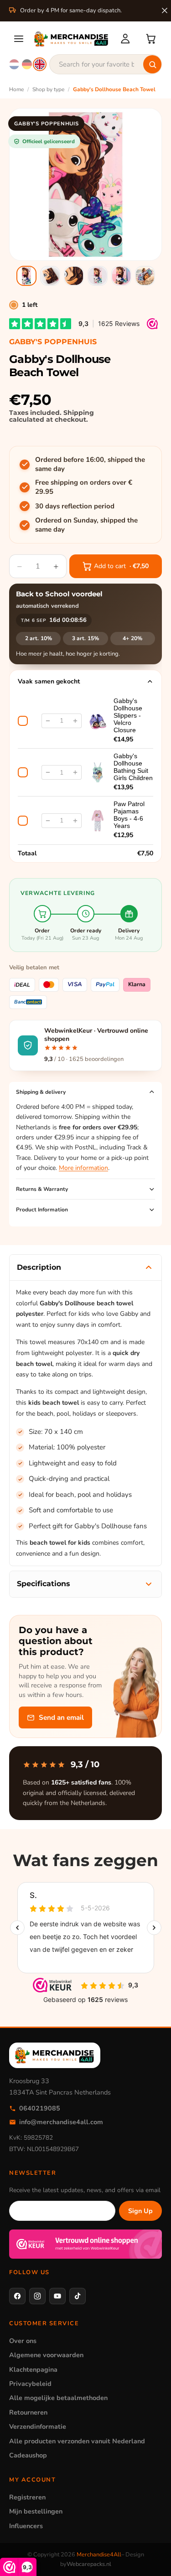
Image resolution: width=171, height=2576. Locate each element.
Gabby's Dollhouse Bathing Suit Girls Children (133, 767)
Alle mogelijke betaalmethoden (58, 2398)
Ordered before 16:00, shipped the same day (90, 464)
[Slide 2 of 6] (50, 276)
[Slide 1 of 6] (26, 276)
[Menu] (19, 39)
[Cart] (151, 39)
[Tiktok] (78, 2296)
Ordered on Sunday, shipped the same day (86, 525)
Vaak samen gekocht (49, 681)
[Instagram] (37, 2296)
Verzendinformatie (38, 2426)
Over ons (23, 2341)
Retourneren (28, 2412)
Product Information (42, 1210)
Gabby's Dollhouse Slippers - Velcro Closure (128, 715)
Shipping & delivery (41, 1092)
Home (16, 89)
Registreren (27, 2497)
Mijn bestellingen (36, 2511)
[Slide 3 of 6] (74, 276)
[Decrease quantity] (48, 721)
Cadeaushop (28, 2455)
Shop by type (48, 89)
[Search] (152, 64)
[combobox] (106, 64)
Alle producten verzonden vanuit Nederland (77, 2441)
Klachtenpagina (33, 2369)
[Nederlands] (14, 64)
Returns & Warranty (42, 1189)
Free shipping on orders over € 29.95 (84, 487)
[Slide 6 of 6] (145, 276)
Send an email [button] (61, 1717)
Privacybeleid (30, 2384)
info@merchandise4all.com (61, 2122)
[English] (40, 64)
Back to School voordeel (59, 594)
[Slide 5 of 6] (121, 276)
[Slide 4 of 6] (98, 276)
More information (83, 1168)
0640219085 (40, 2108)
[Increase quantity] (75, 721)
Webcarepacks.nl (89, 2564)
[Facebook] (17, 2296)
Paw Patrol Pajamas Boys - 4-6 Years (129, 815)
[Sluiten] (165, 10)
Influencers (26, 2526)
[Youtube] (57, 2296)
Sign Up (140, 2211)
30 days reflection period (75, 506)
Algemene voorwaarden (46, 2355)
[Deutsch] (27, 64)
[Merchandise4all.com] (71, 39)
